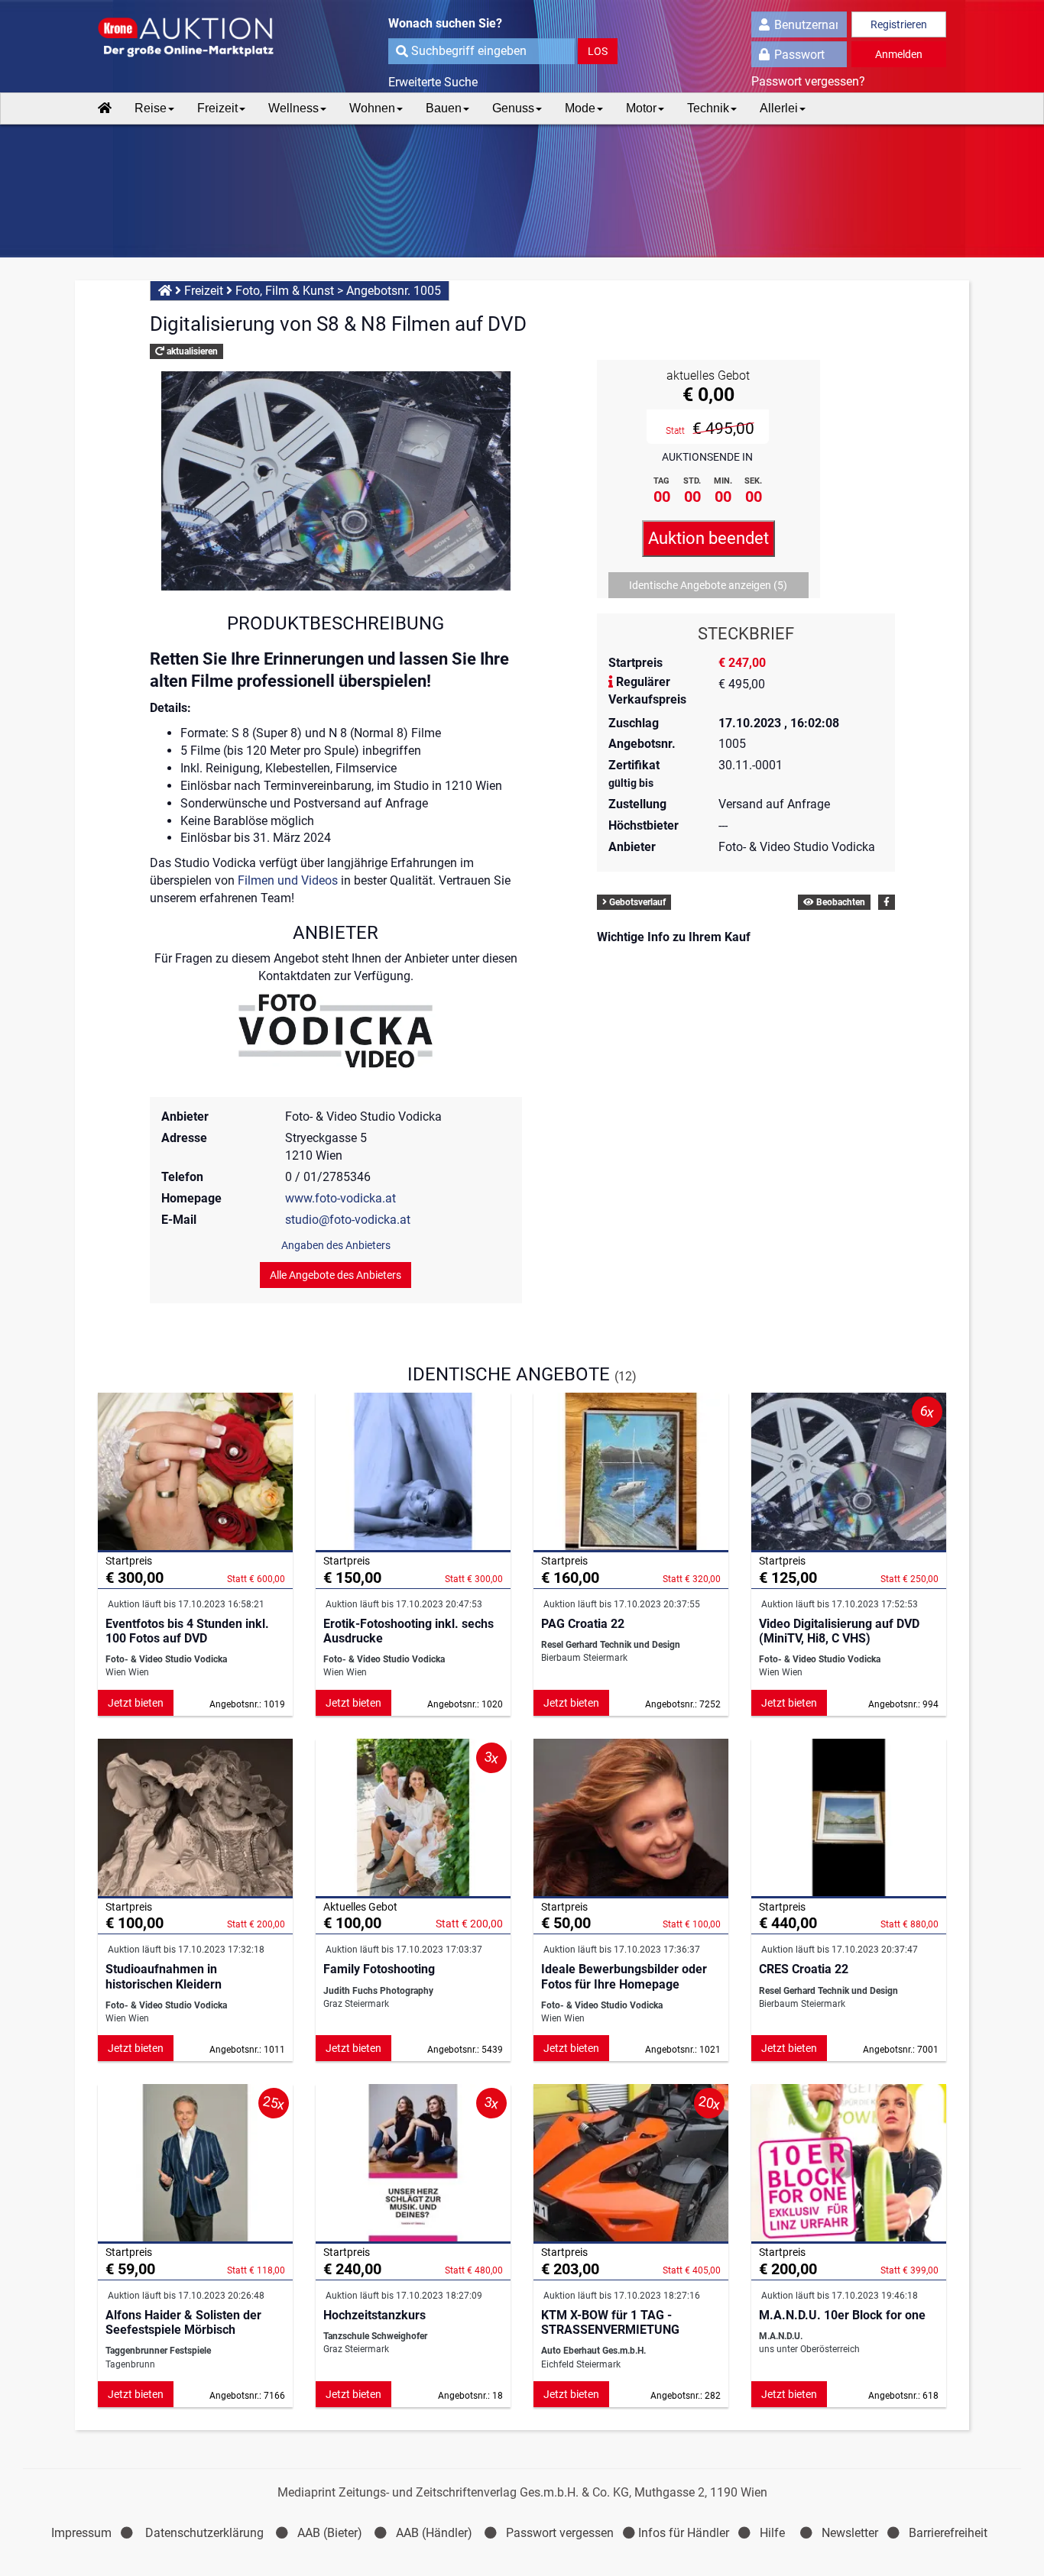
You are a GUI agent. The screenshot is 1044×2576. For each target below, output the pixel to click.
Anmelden (899, 54)
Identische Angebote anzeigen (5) (708, 585)
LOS (598, 51)
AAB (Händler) (434, 2533)
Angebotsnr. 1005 (394, 291)
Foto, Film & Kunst (285, 291)
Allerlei (779, 108)
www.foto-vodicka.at (340, 1198)
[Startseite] (105, 108)
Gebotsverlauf (636, 902)
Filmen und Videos (288, 880)
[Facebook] (887, 902)
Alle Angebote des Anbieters (336, 1275)
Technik (708, 108)
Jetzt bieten (136, 1703)
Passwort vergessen (560, 2533)
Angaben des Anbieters (336, 1245)
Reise (151, 108)
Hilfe (772, 2533)
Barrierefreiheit (948, 2533)
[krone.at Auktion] (195, 38)
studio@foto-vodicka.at (348, 1220)
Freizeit (217, 108)
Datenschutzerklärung (204, 2533)
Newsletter (850, 2533)
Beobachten (840, 902)
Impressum (81, 2533)
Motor (641, 108)
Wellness (293, 108)
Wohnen (372, 108)
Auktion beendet (708, 538)
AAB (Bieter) (330, 2533)
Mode (580, 108)
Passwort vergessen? (808, 81)
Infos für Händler (684, 2533)
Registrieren (899, 24)
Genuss (513, 108)
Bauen (444, 108)
